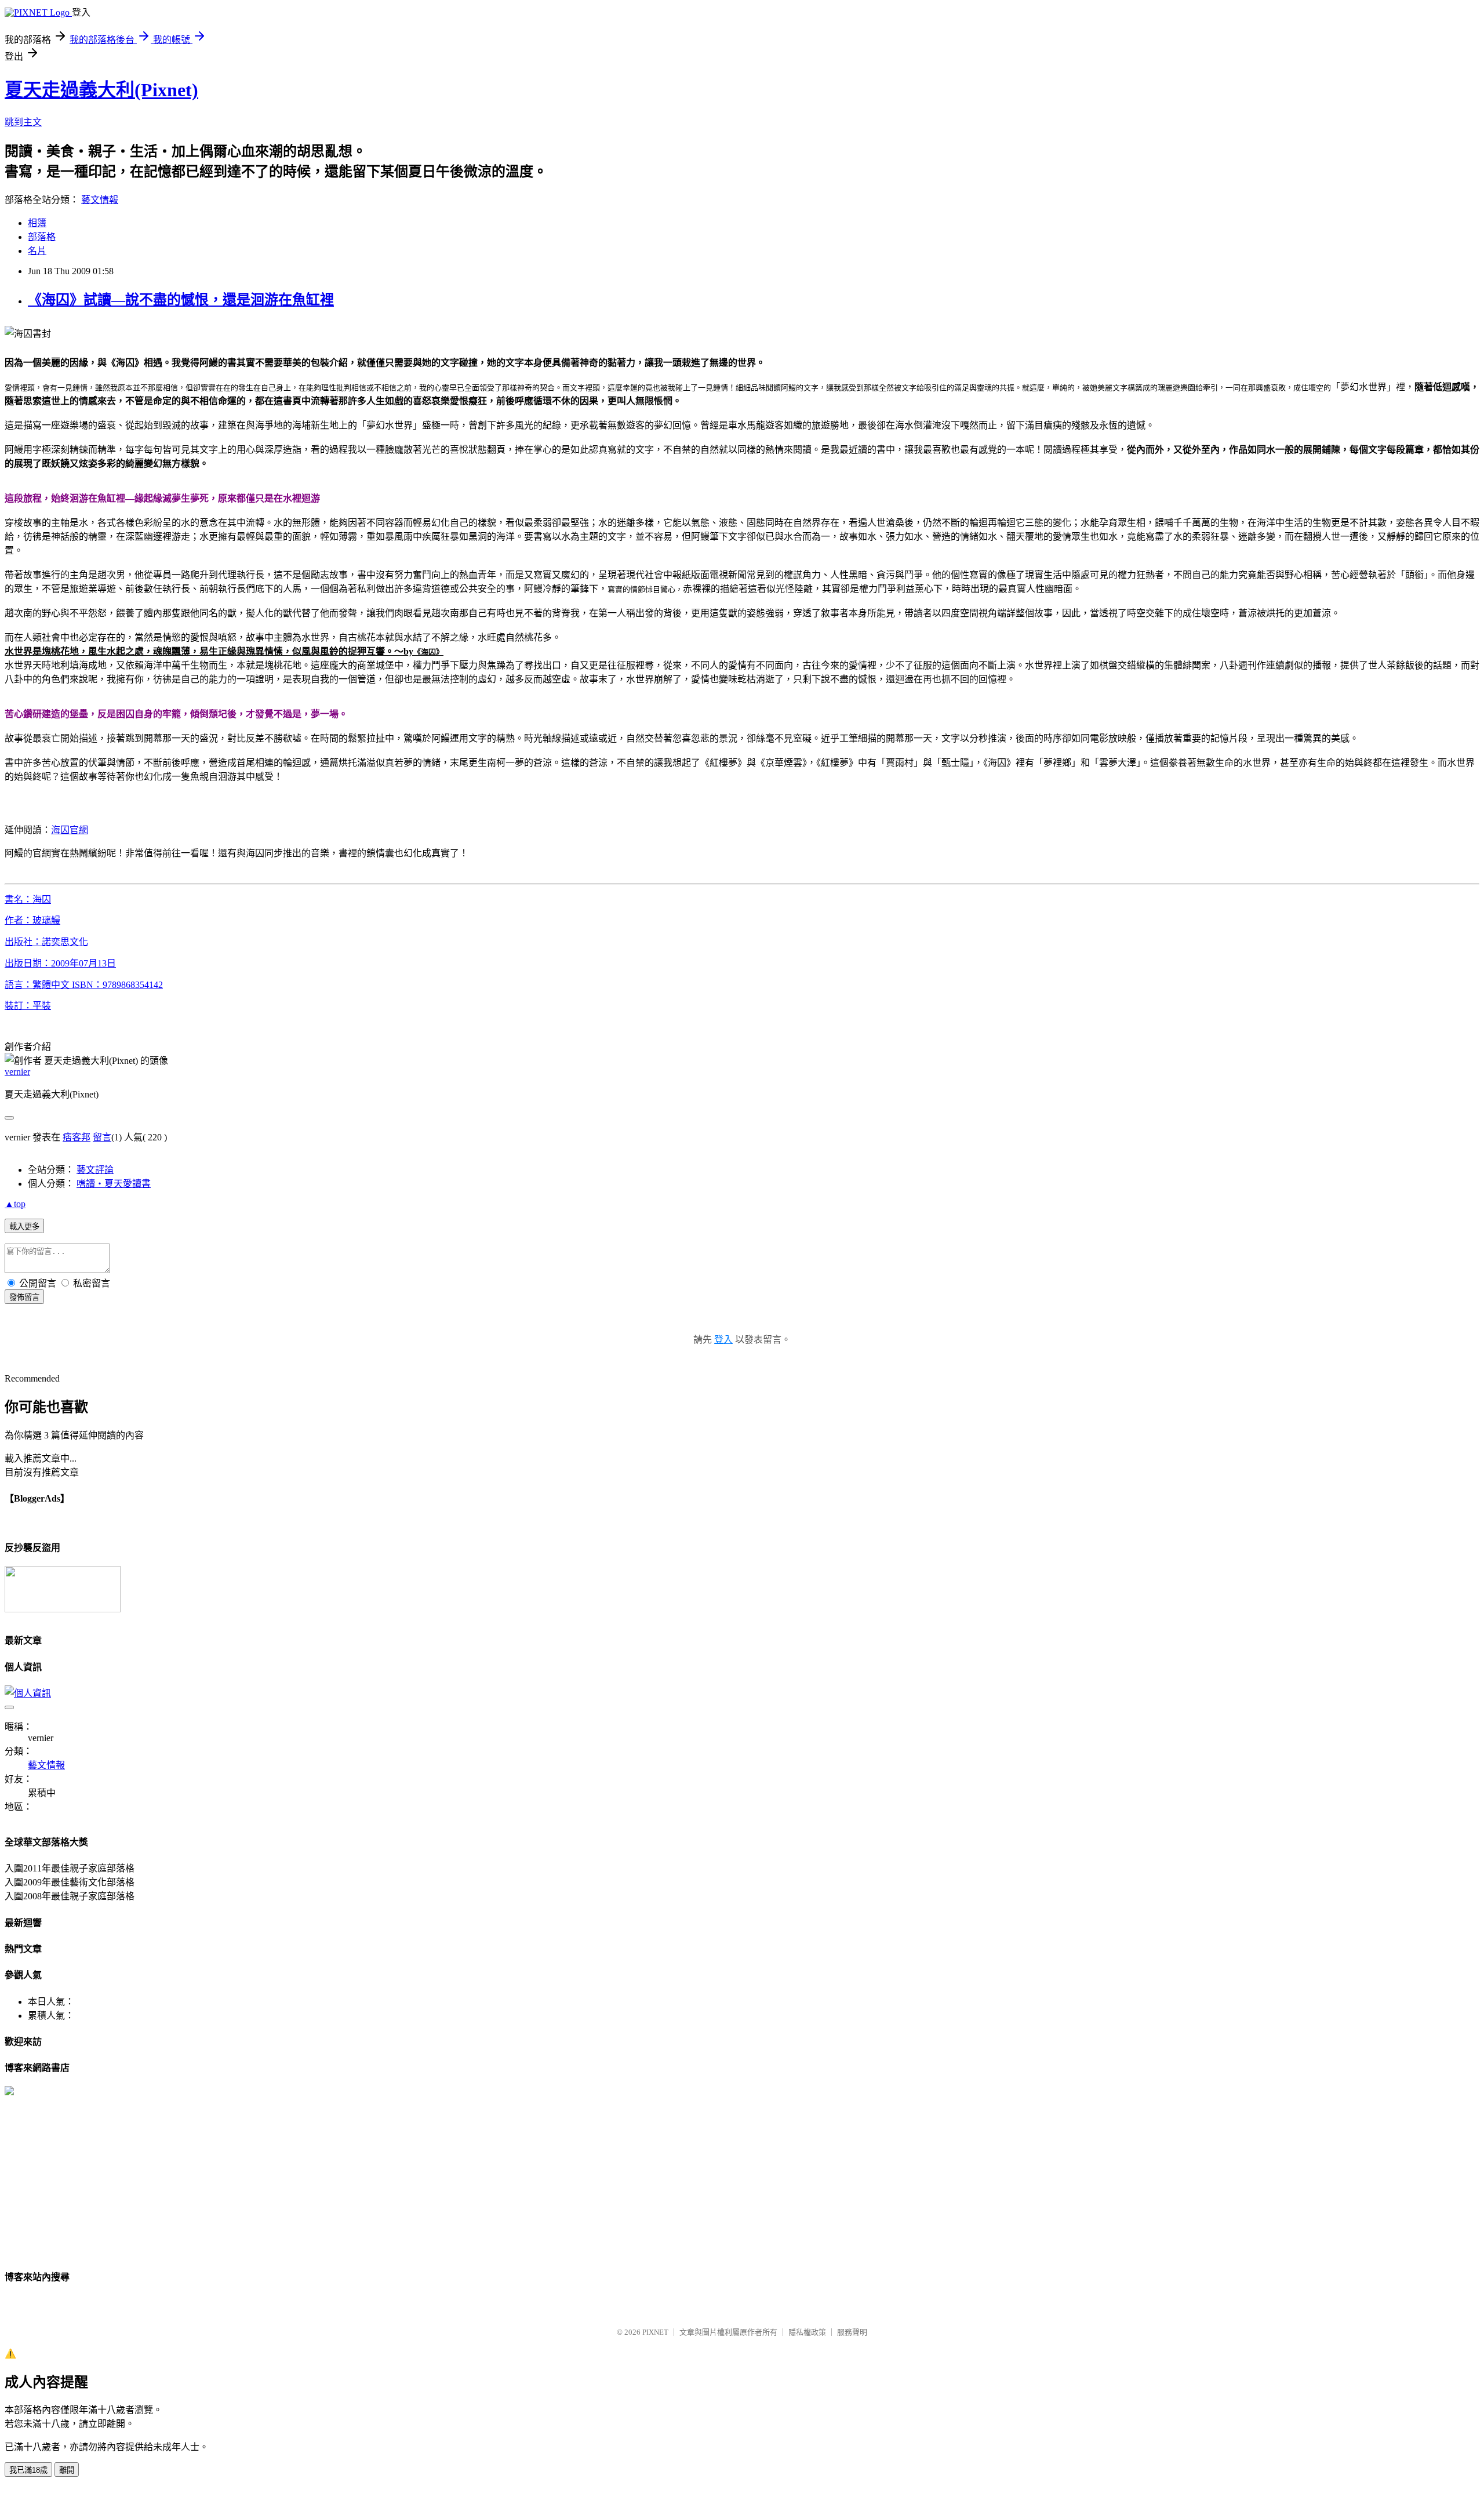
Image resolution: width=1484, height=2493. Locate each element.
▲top (15, 1204)
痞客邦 (77, 1137)
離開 (67, 2470)
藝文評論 (95, 1170)
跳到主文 (23, 122)
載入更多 (24, 1226)
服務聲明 (852, 2332)
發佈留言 (24, 1297)
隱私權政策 (807, 2332)
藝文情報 (100, 200)
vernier (17, 1072)
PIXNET (655, 2332)
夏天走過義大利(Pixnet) (101, 90)
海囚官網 (70, 830)
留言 (102, 1137)
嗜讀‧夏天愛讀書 (114, 1184)
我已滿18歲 (28, 2470)
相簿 (37, 223)
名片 (37, 251)
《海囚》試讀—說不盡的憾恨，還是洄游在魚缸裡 (181, 300)
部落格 (42, 237)
